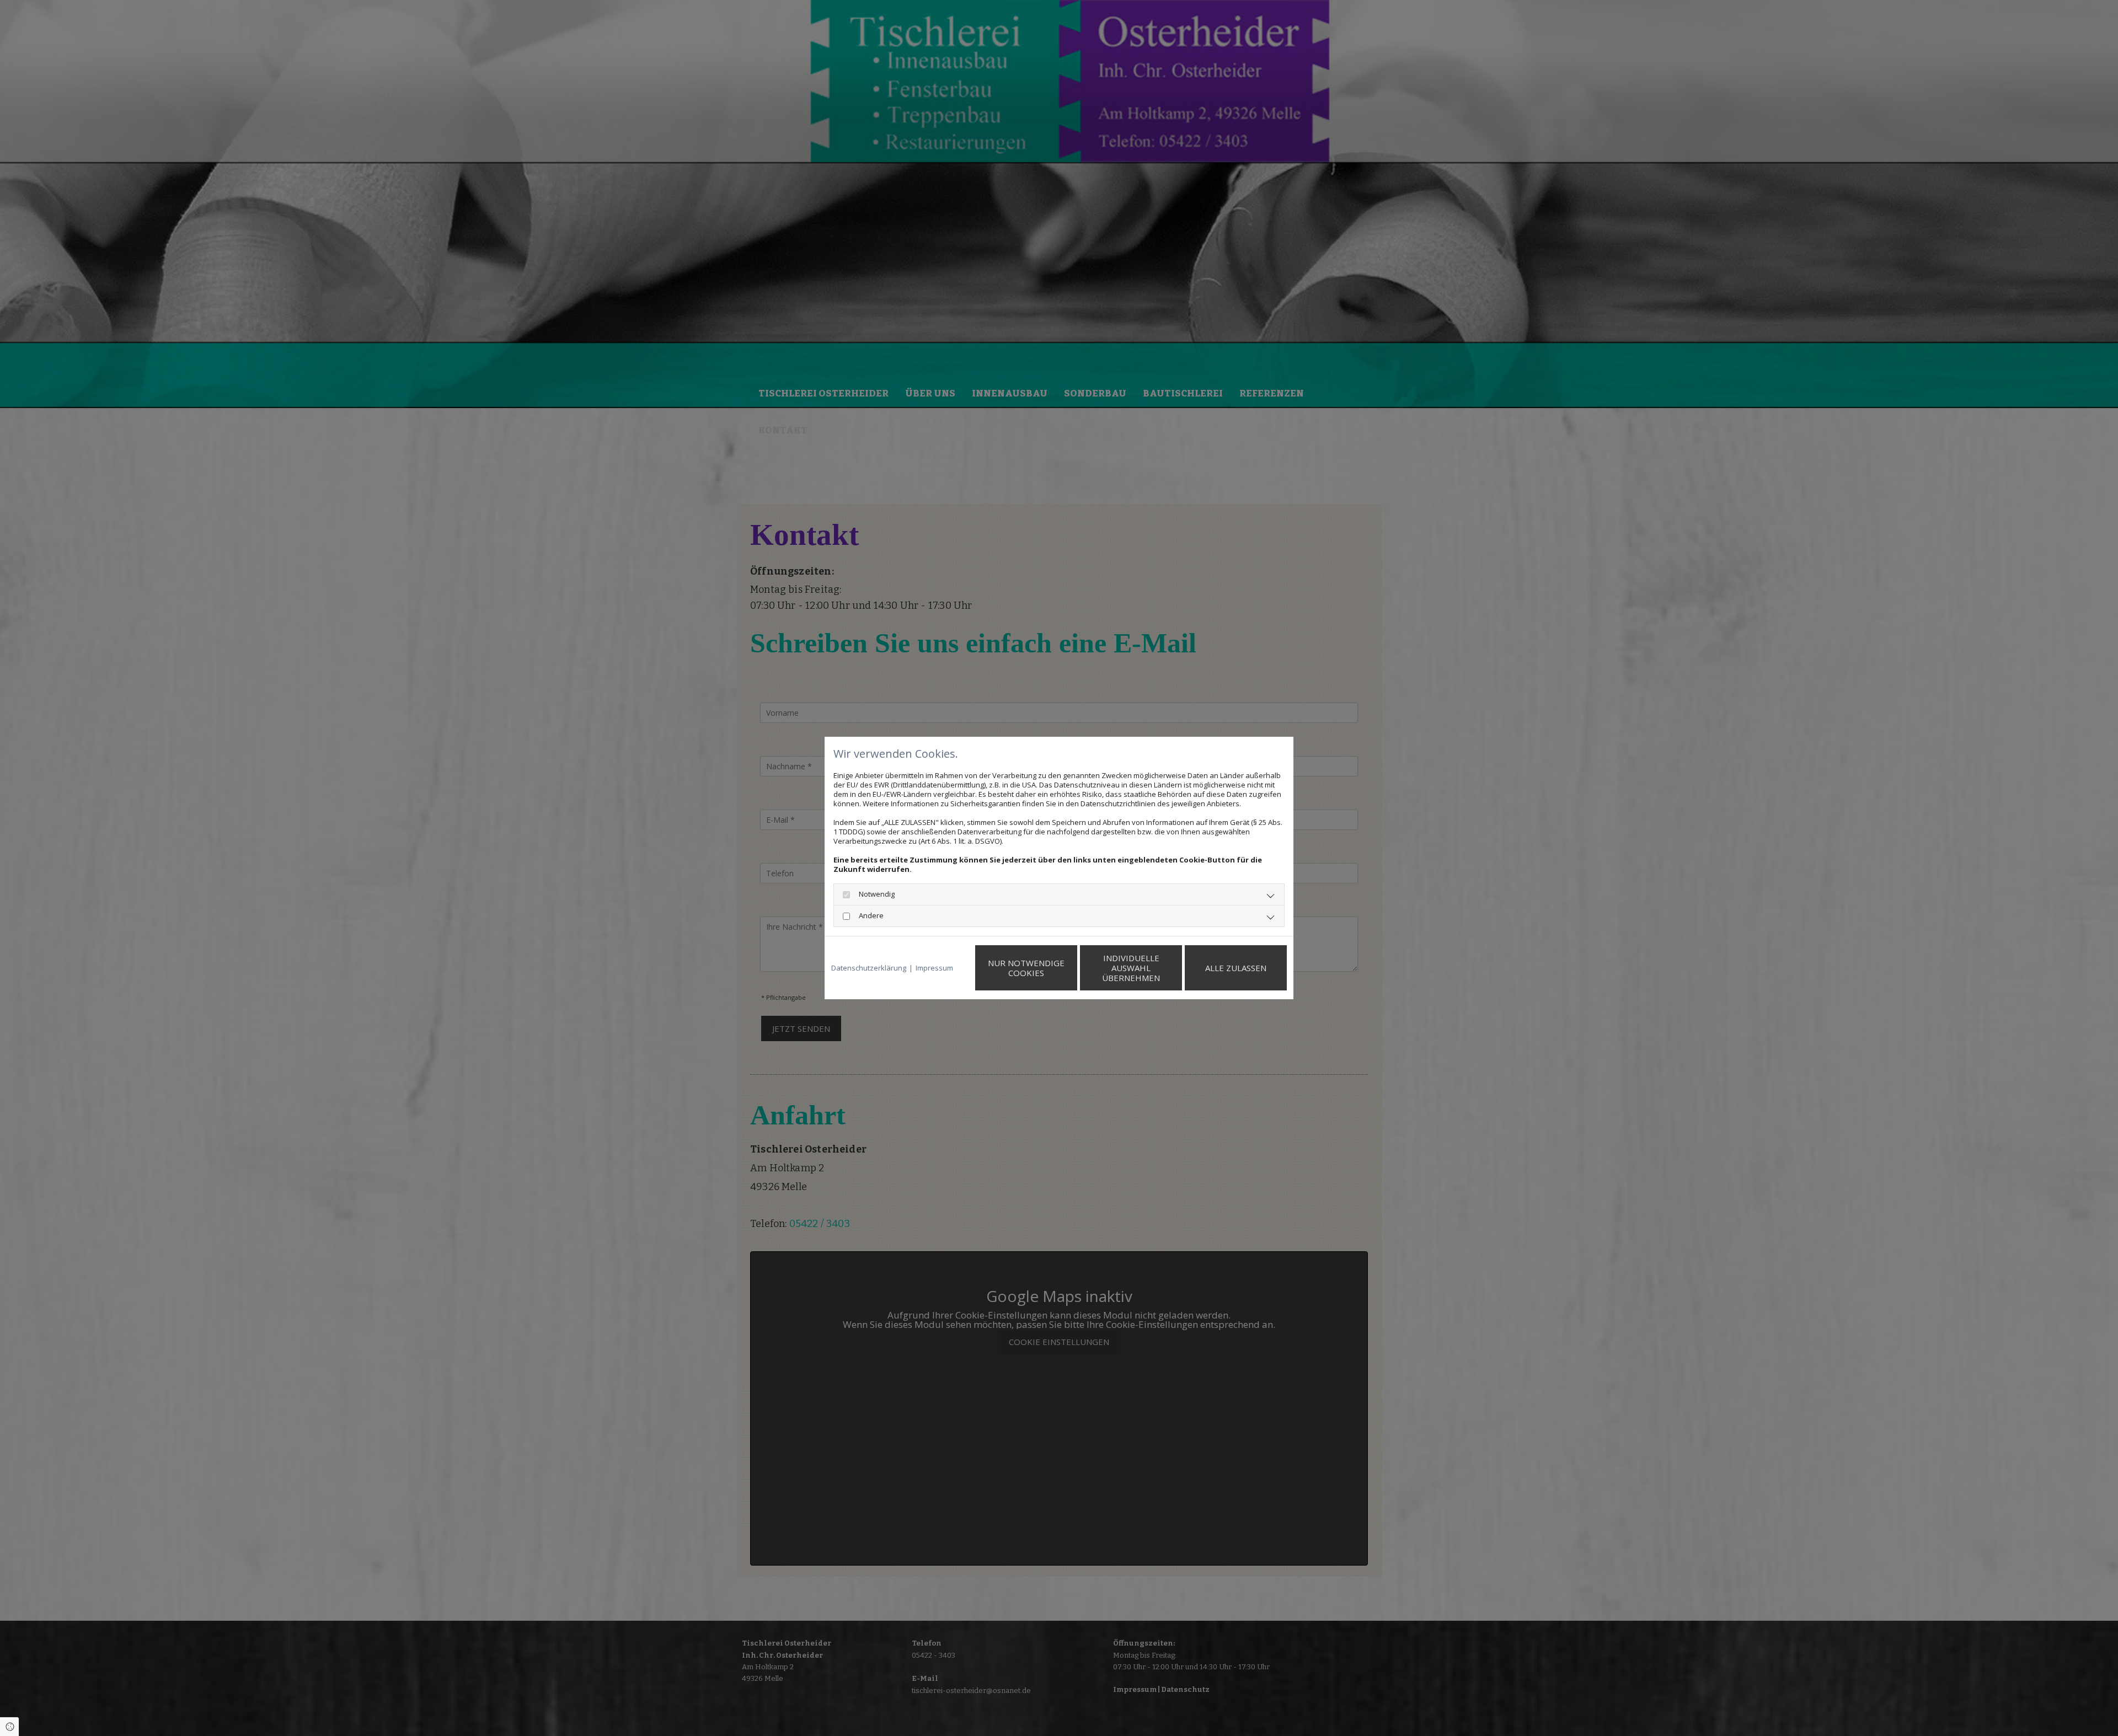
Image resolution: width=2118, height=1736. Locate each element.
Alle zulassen (1236, 968)
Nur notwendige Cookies (1026, 968)
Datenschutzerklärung (869, 968)
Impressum (934, 968)
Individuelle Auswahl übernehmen (1131, 968)
